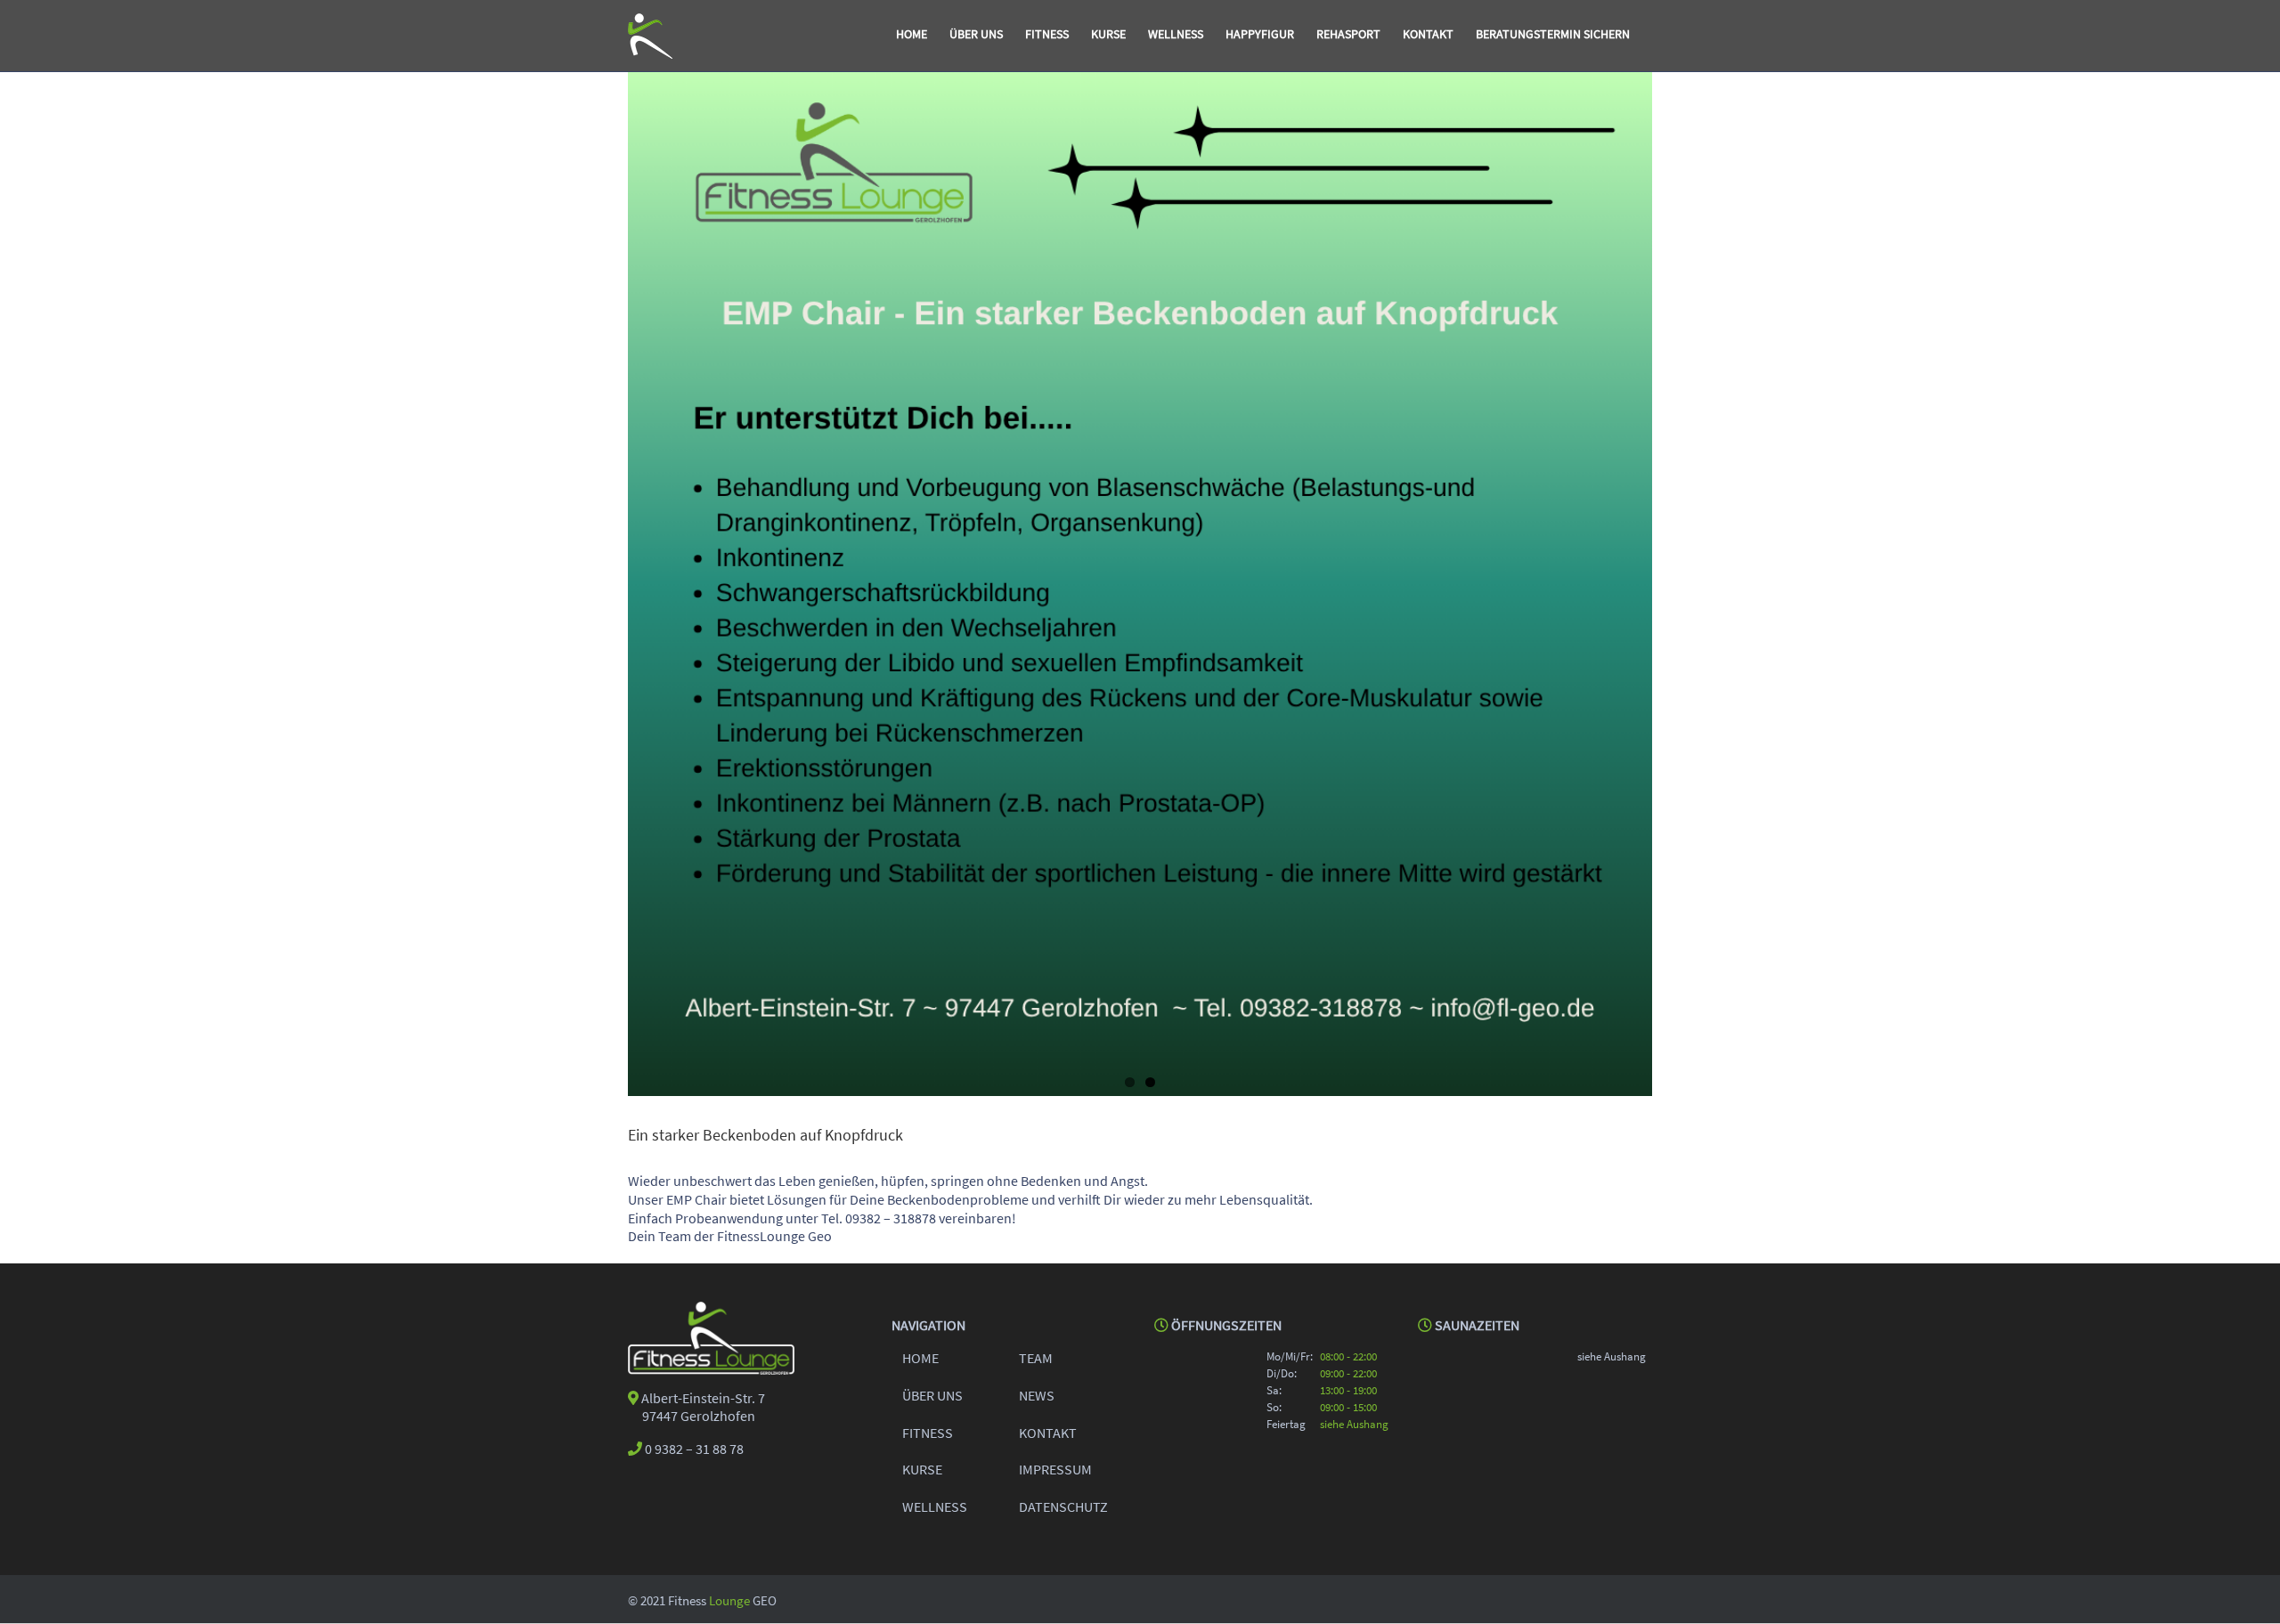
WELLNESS (935, 1506)
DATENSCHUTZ (1063, 1506)
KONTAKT (1048, 1433)
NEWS (1037, 1395)
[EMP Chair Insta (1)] (1140, 584)
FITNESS (928, 1433)
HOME (920, 1358)
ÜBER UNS (932, 1395)
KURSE (922, 1469)
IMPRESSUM (1055, 1469)
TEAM (1036, 1358)
